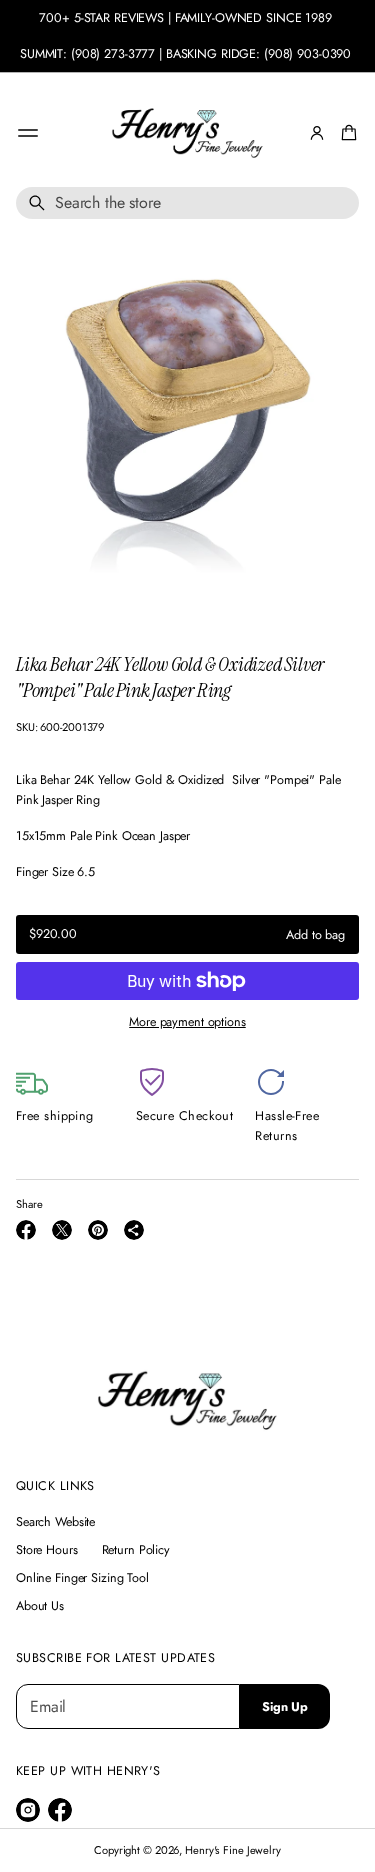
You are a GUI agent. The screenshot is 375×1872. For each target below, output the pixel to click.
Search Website (55, 1522)
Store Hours (47, 1550)
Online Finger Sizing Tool (82, 1578)
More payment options (187, 1022)
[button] (346, 133)
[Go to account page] (317, 133)
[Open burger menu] (28, 133)
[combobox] (187, 203)
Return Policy (136, 1550)
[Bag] (346, 133)
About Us (40, 1606)
